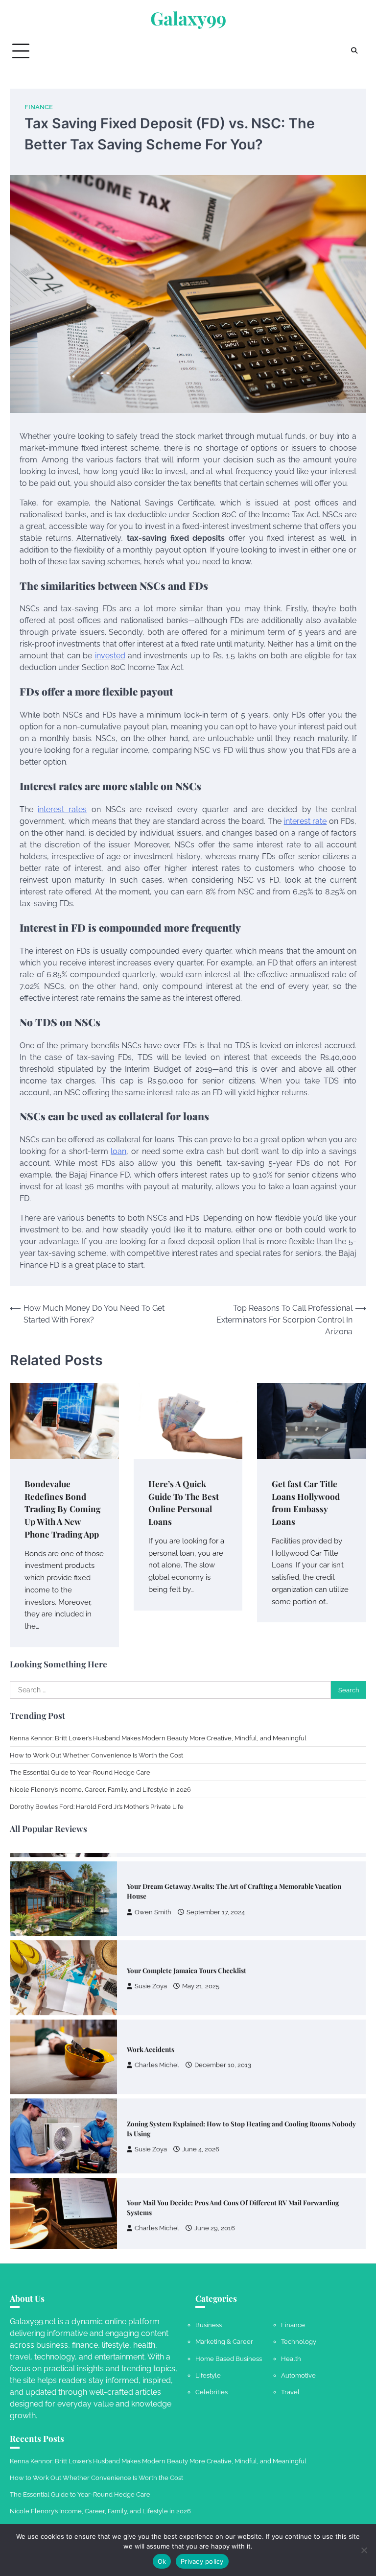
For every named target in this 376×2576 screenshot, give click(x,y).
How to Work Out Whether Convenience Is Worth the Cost (96, 1755)
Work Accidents (151, 2042)
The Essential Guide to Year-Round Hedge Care (80, 1772)
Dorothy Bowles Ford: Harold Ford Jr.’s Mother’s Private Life (97, 1806)
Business (209, 2325)
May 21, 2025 (201, 1979)
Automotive (298, 2375)
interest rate (305, 821)
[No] (364, 2550)
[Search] (354, 51)
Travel (290, 2392)
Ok (162, 2561)
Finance (39, 107)
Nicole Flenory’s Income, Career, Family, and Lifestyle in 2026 (100, 1789)
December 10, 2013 (223, 2058)
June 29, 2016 (215, 2221)
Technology (299, 2341)
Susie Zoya (151, 1979)
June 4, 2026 (201, 2142)
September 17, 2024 (216, 1905)
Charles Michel (157, 2058)
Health (291, 2359)
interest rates (62, 809)
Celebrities (211, 2392)
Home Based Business (229, 2359)
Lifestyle (208, 2375)
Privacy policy (202, 2561)
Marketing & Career (224, 2341)
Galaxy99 (188, 18)
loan (118, 1151)
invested (110, 656)
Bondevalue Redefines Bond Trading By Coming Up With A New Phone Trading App (62, 1509)
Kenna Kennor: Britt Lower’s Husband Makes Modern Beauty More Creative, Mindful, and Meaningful (158, 1738)
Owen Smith (153, 1905)
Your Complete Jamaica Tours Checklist (187, 1963)
